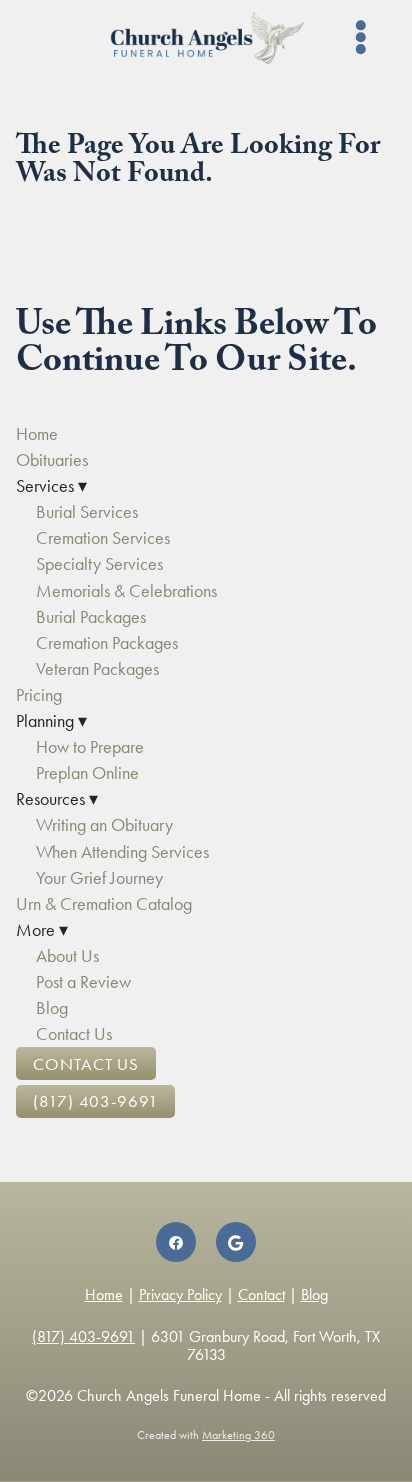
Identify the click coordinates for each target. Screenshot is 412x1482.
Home (37, 434)
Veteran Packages (97, 669)
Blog (52, 1008)
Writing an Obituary (104, 825)
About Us (67, 956)
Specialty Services (99, 564)
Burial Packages (91, 617)
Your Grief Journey (99, 878)
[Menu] (361, 37)
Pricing (39, 695)
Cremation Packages (107, 643)
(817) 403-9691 (95, 1101)
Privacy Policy (180, 1294)
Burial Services (87, 512)
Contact (261, 1294)
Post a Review (83, 982)
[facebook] (176, 1242)
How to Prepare (90, 747)
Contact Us (74, 1034)
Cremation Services (103, 538)
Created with (206, 1435)
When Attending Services (122, 852)
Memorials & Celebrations (126, 591)
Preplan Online (87, 773)
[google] (236, 1242)
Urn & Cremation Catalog (104, 904)
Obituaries (52, 460)
